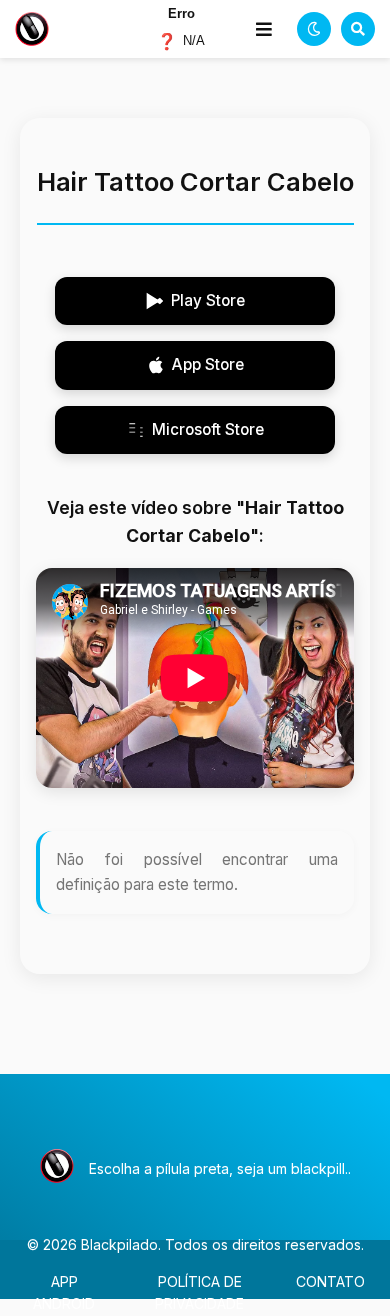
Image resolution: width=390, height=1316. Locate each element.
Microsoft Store (208, 429)
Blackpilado (119, 1244)
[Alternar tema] (314, 29)
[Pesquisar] (358, 29)
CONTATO (330, 1281)
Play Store (208, 300)
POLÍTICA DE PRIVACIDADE (199, 1292)
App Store (208, 364)
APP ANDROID (64, 1292)
